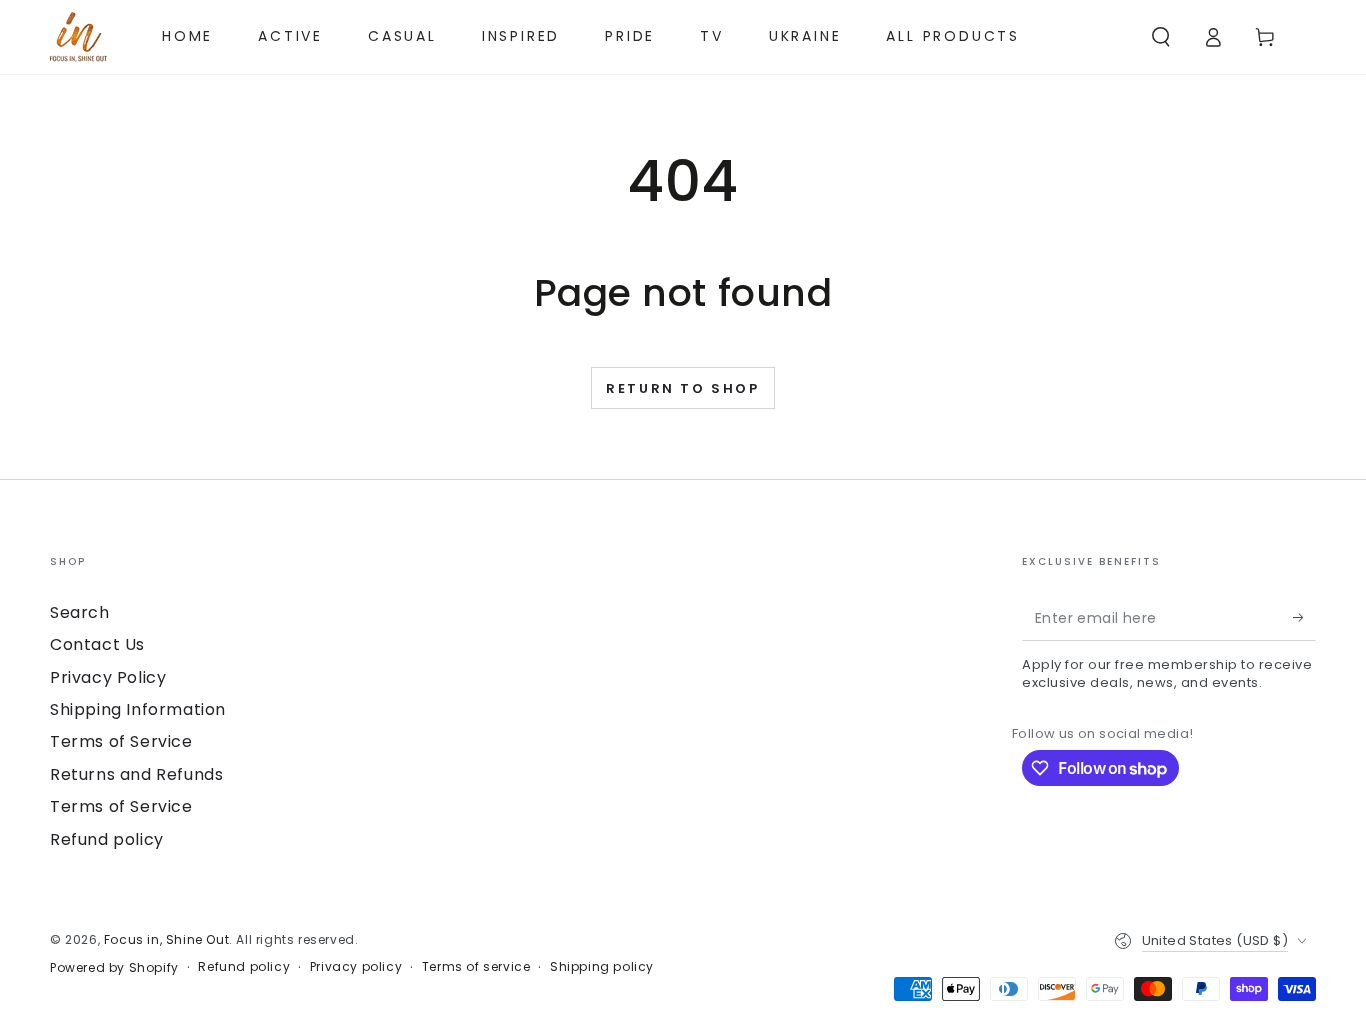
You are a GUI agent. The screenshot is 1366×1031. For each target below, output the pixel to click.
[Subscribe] (1304, 618)
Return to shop (682, 388)
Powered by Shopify (114, 968)
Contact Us (97, 644)
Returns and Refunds (136, 774)
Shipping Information (138, 709)
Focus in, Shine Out (166, 939)
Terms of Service (121, 741)
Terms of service (476, 967)
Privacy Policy (108, 677)
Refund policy (107, 839)
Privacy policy (356, 967)
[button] (1161, 37)
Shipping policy (602, 967)
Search (80, 612)
